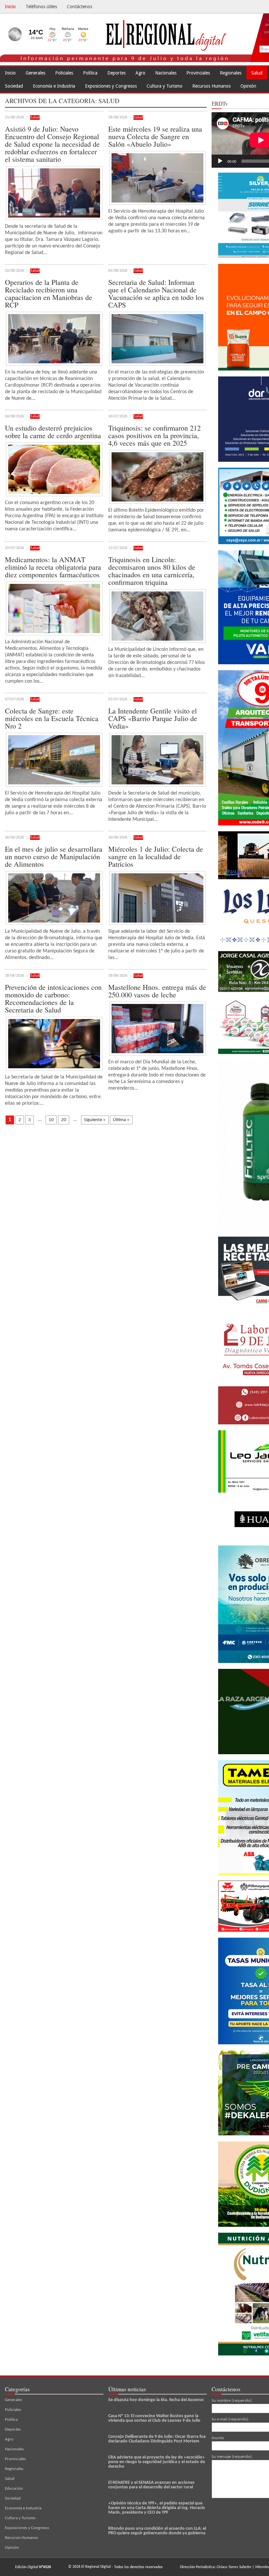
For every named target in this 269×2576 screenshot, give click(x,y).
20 (64, 1120)
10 (51, 1120)
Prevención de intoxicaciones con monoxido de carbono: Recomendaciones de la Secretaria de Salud (53, 998)
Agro (140, 73)
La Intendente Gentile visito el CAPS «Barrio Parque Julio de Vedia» (153, 718)
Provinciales (198, 73)
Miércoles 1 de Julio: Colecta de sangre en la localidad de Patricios (156, 856)
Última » (121, 1120)
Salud (257, 73)
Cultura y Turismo (165, 86)
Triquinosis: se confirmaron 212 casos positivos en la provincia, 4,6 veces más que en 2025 (155, 435)
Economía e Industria (54, 86)
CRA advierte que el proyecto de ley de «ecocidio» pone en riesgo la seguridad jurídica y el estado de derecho (157, 2462)
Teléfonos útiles (41, 7)
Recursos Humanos (211, 86)
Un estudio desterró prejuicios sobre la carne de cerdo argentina (53, 432)
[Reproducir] (220, 161)
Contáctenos (80, 7)
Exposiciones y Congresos (111, 86)
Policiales (64, 73)
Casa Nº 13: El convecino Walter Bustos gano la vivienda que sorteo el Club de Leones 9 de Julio (154, 2418)
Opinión (248, 86)
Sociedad (14, 86)
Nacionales (166, 73)
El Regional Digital (96, 2567)
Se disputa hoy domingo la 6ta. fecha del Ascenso (156, 2400)
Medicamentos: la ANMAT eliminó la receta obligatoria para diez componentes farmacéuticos (53, 567)
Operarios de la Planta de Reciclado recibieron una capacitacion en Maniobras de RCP (49, 293)
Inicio (10, 7)
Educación (14, 2489)
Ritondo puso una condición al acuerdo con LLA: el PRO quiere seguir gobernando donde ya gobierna (157, 2531)
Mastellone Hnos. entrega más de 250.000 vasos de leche (157, 991)
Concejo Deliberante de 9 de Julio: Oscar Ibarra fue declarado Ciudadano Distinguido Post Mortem (157, 2439)
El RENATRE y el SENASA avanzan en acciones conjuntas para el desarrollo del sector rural (151, 2485)
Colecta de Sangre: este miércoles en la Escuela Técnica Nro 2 (52, 718)
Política (90, 73)
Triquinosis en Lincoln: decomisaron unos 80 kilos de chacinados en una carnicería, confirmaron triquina (152, 571)
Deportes (116, 73)
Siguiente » (95, 1120)
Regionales (231, 73)
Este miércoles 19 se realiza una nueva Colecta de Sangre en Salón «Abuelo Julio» (155, 136)
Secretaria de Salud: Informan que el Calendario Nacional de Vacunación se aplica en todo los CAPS (156, 293)
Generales (35, 73)
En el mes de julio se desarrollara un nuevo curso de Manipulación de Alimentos (54, 856)
